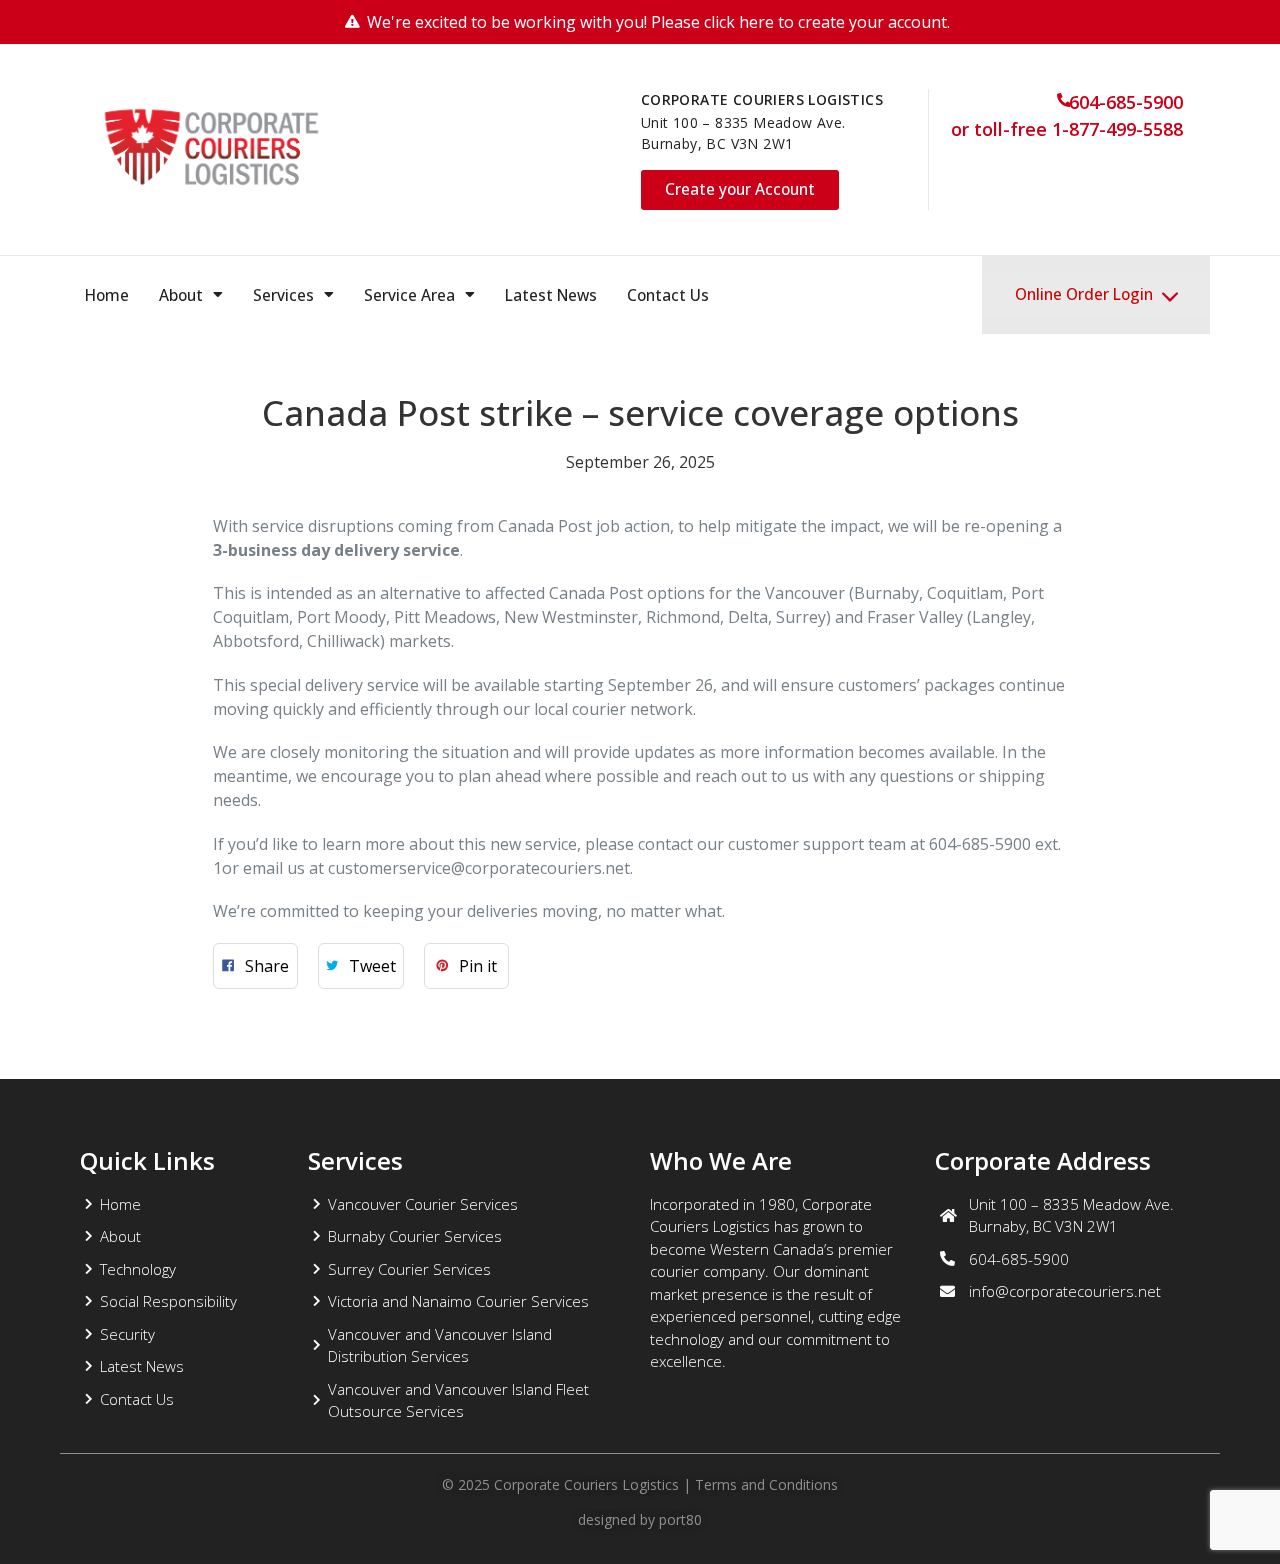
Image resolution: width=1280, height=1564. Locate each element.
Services (283, 295)
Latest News (551, 295)
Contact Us (668, 295)
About (181, 295)
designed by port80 (640, 1519)
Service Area (409, 295)
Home (107, 295)
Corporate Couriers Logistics (584, 1484)
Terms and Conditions (766, 1484)
